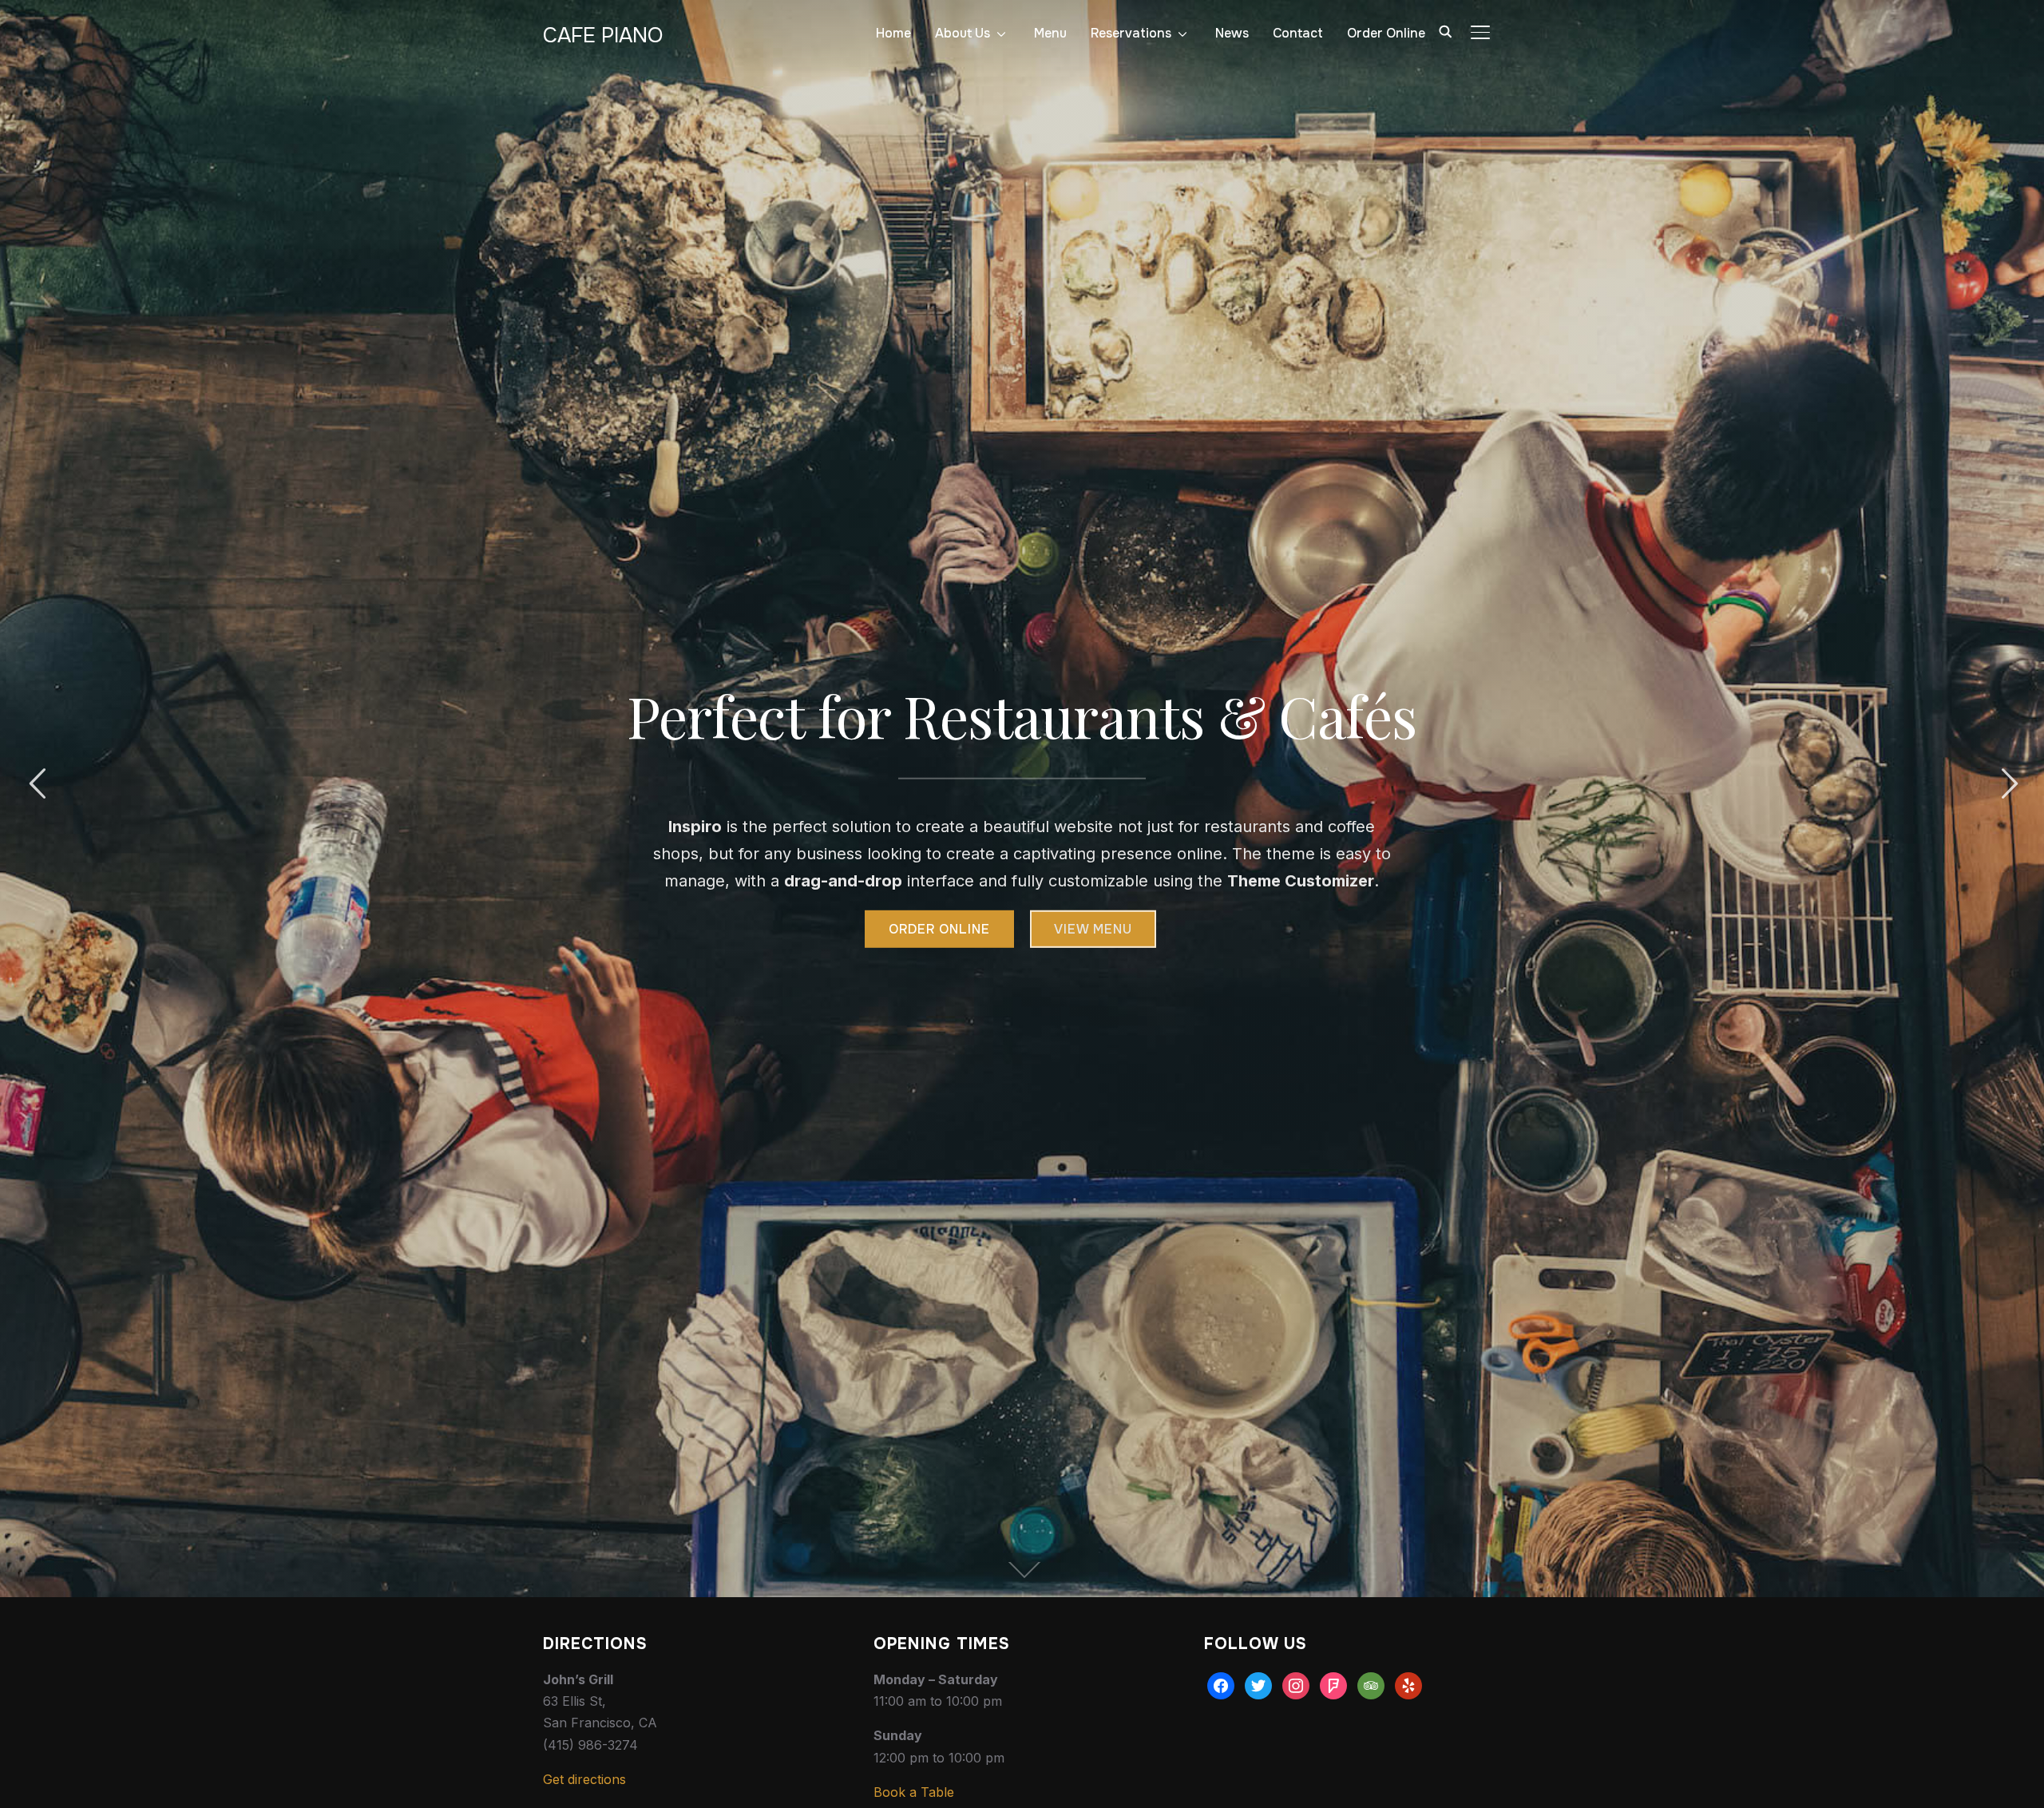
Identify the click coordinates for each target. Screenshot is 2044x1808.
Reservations (1131, 33)
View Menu (1093, 929)
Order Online (1386, 33)
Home (893, 33)
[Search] (1445, 30)
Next (2007, 784)
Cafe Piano (603, 36)
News (1232, 33)
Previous (37, 784)
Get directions (584, 1779)
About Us (963, 33)
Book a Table (914, 1792)
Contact (1298, 33)
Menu (1050, 33)
